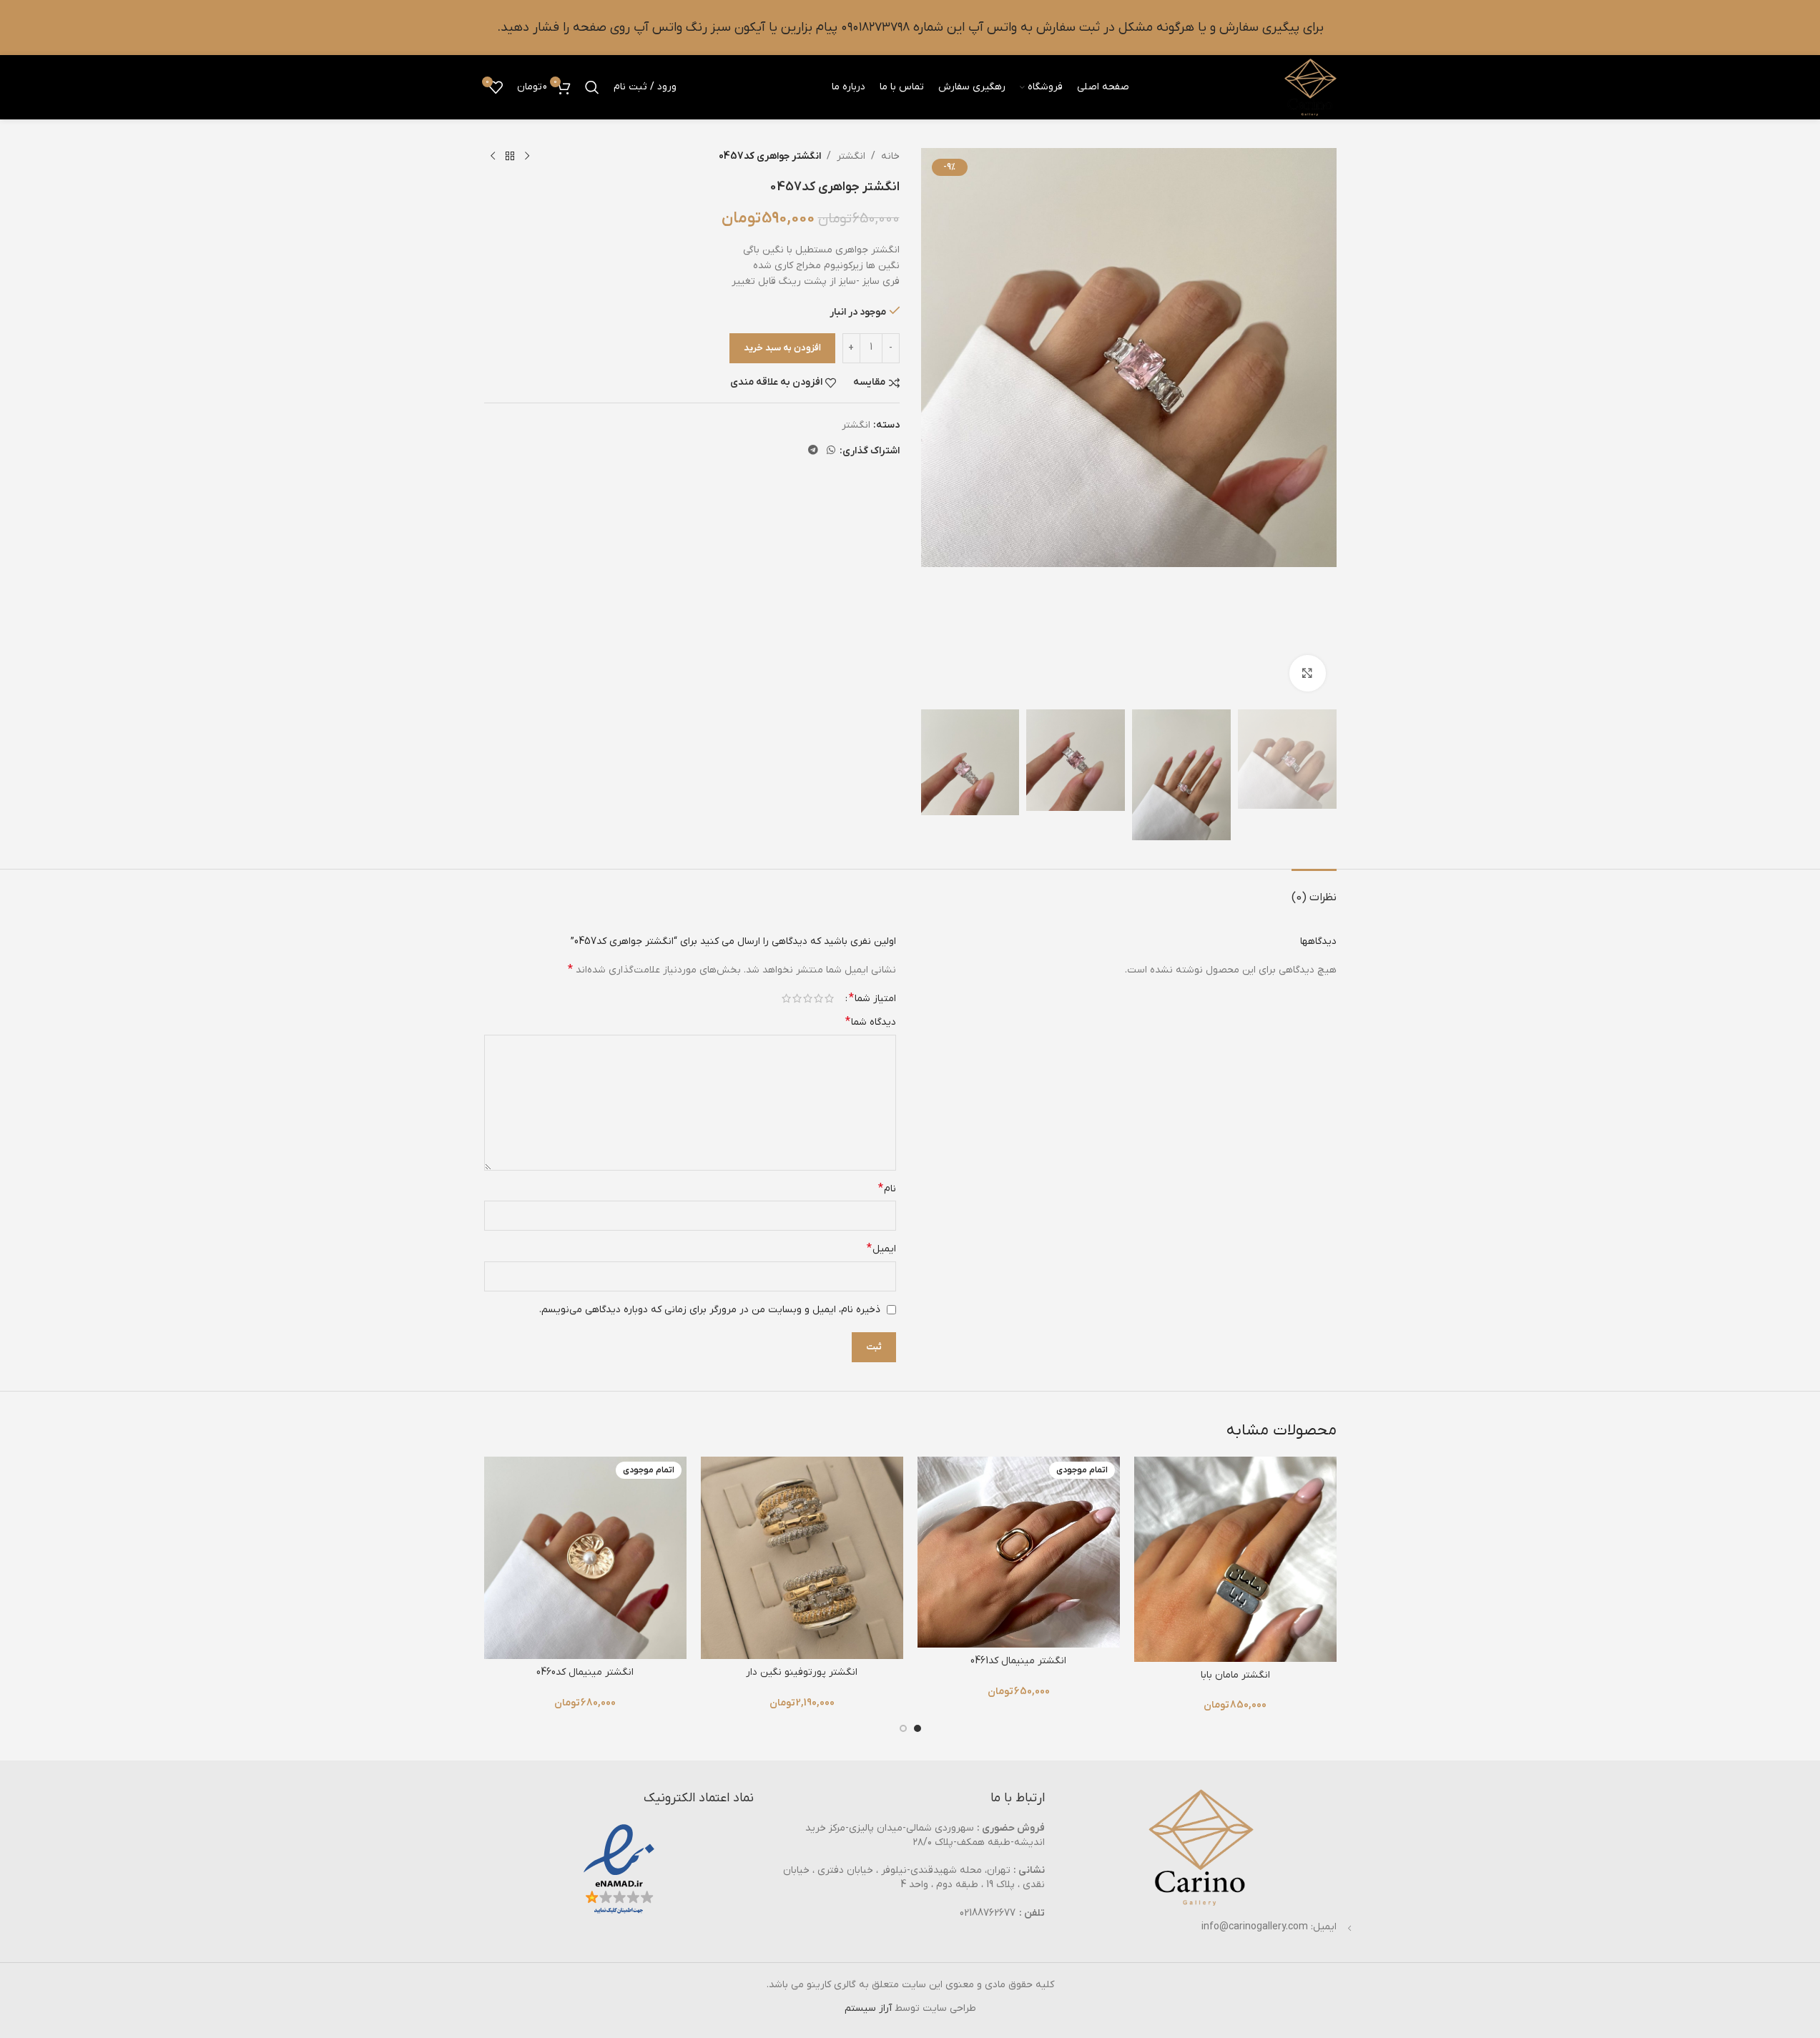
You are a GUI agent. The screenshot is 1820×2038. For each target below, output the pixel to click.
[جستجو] (592, 87)
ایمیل (881, 1249)
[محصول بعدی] (493, 157)
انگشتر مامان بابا (1235, 1675)
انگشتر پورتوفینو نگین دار (802, 1672)
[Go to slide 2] (903, 1728)
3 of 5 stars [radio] (808, 998)
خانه (890, 156)
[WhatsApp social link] (831, 451)
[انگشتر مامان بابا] (1235, 1559)
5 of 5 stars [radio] (786, 998)
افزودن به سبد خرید (782, 348)
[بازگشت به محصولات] (510, 157)
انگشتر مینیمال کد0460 (585, 1672)
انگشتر (851, 156)
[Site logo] (1310, 87)
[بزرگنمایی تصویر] (1307, 673)
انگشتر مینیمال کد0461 (1018, 1661)
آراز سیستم (868, 2008)
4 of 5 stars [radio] (797, 998)
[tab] (1314, 891)
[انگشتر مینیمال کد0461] (1019, 1552)
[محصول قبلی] (527, 157)
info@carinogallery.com (1255, 1927)
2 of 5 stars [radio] (818, 998)
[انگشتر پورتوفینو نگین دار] (802, 1558)
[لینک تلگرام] (813, 451)
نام (887, 1188)
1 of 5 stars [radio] (829, 998)
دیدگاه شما (871, 1022)
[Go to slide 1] (918, 1728)
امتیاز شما (872, 998)
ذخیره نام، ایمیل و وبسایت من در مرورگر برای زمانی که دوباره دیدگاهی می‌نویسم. (710, 1310)
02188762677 (988, 1913)
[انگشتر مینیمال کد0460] (585, 1558)
